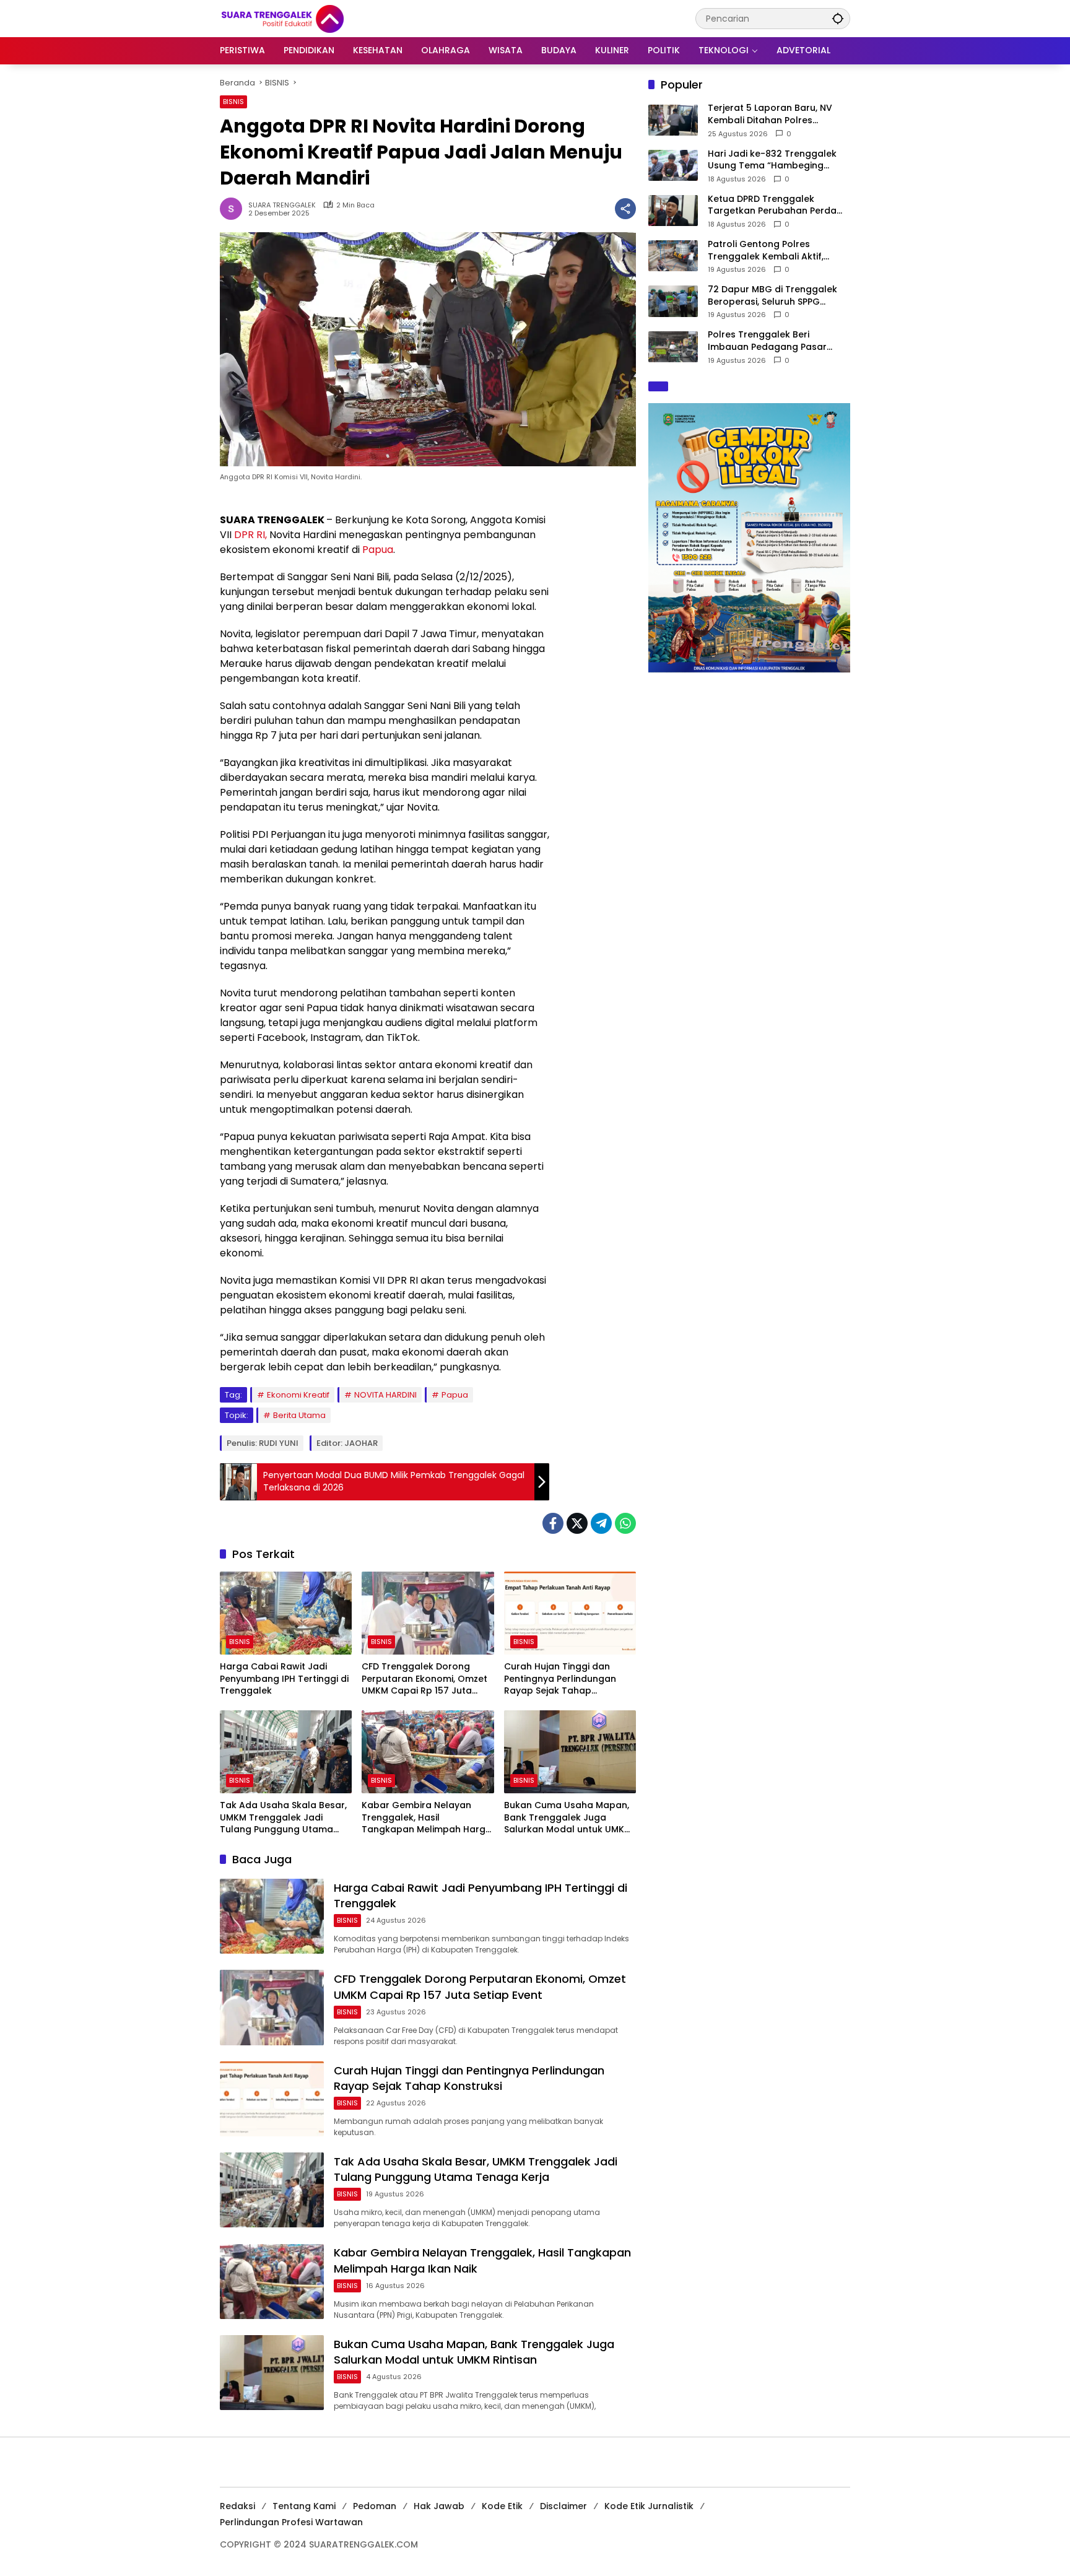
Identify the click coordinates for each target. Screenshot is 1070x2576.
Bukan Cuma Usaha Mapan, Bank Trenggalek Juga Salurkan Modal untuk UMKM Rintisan (568, 1818)
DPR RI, (250, 535)
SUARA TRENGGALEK (282, 205)
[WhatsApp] (625, 1523)
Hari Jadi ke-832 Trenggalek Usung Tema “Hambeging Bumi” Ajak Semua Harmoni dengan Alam (772, 159)
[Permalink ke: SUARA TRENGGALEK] (234, 209)
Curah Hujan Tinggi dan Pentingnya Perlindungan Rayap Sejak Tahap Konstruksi (560, 1679)
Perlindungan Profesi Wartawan (291, 2522)
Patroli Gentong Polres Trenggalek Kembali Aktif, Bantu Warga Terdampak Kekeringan (766, 250)
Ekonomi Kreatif (298, 1395)
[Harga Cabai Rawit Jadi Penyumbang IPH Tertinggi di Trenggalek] (286, 1613)
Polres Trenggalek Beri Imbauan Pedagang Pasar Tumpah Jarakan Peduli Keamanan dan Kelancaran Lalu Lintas (770, 341)
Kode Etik (502, 2506)
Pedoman (375, 2506)
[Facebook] (553, 1523)
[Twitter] (577, 1523)
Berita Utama (299, 1415)
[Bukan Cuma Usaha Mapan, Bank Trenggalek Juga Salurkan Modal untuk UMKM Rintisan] (570, 1752)
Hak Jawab (439, 2506)
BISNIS (233, 102)
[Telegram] (601, 1523)
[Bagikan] (625, 209)
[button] (838, 18)
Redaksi (237, 2506)
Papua (378, 550)
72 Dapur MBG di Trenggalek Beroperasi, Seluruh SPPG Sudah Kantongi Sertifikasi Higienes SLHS (772, 296)
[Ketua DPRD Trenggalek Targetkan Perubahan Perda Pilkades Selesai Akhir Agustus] (673, 211)
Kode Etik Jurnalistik (649, 2506)
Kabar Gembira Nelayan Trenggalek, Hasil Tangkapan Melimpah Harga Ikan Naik (427, 1818)
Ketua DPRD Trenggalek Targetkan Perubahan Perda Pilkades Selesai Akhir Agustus (776, 205)
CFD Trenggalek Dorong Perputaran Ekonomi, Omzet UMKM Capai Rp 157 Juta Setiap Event (424, 1679)
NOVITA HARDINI (385, 1395)
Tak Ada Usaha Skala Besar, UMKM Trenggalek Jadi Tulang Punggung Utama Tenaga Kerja (283, 1818)
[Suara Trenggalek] (305, 18)
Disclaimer (563, 2506)
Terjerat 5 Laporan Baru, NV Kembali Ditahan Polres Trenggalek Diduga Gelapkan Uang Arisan (775, 114)
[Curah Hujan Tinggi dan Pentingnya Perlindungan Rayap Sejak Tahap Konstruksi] (570, 1613)
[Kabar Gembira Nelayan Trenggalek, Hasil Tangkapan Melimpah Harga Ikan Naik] (428, 1752)
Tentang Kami (304, 2506)
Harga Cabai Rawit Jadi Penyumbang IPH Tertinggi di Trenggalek (284, 1679)
